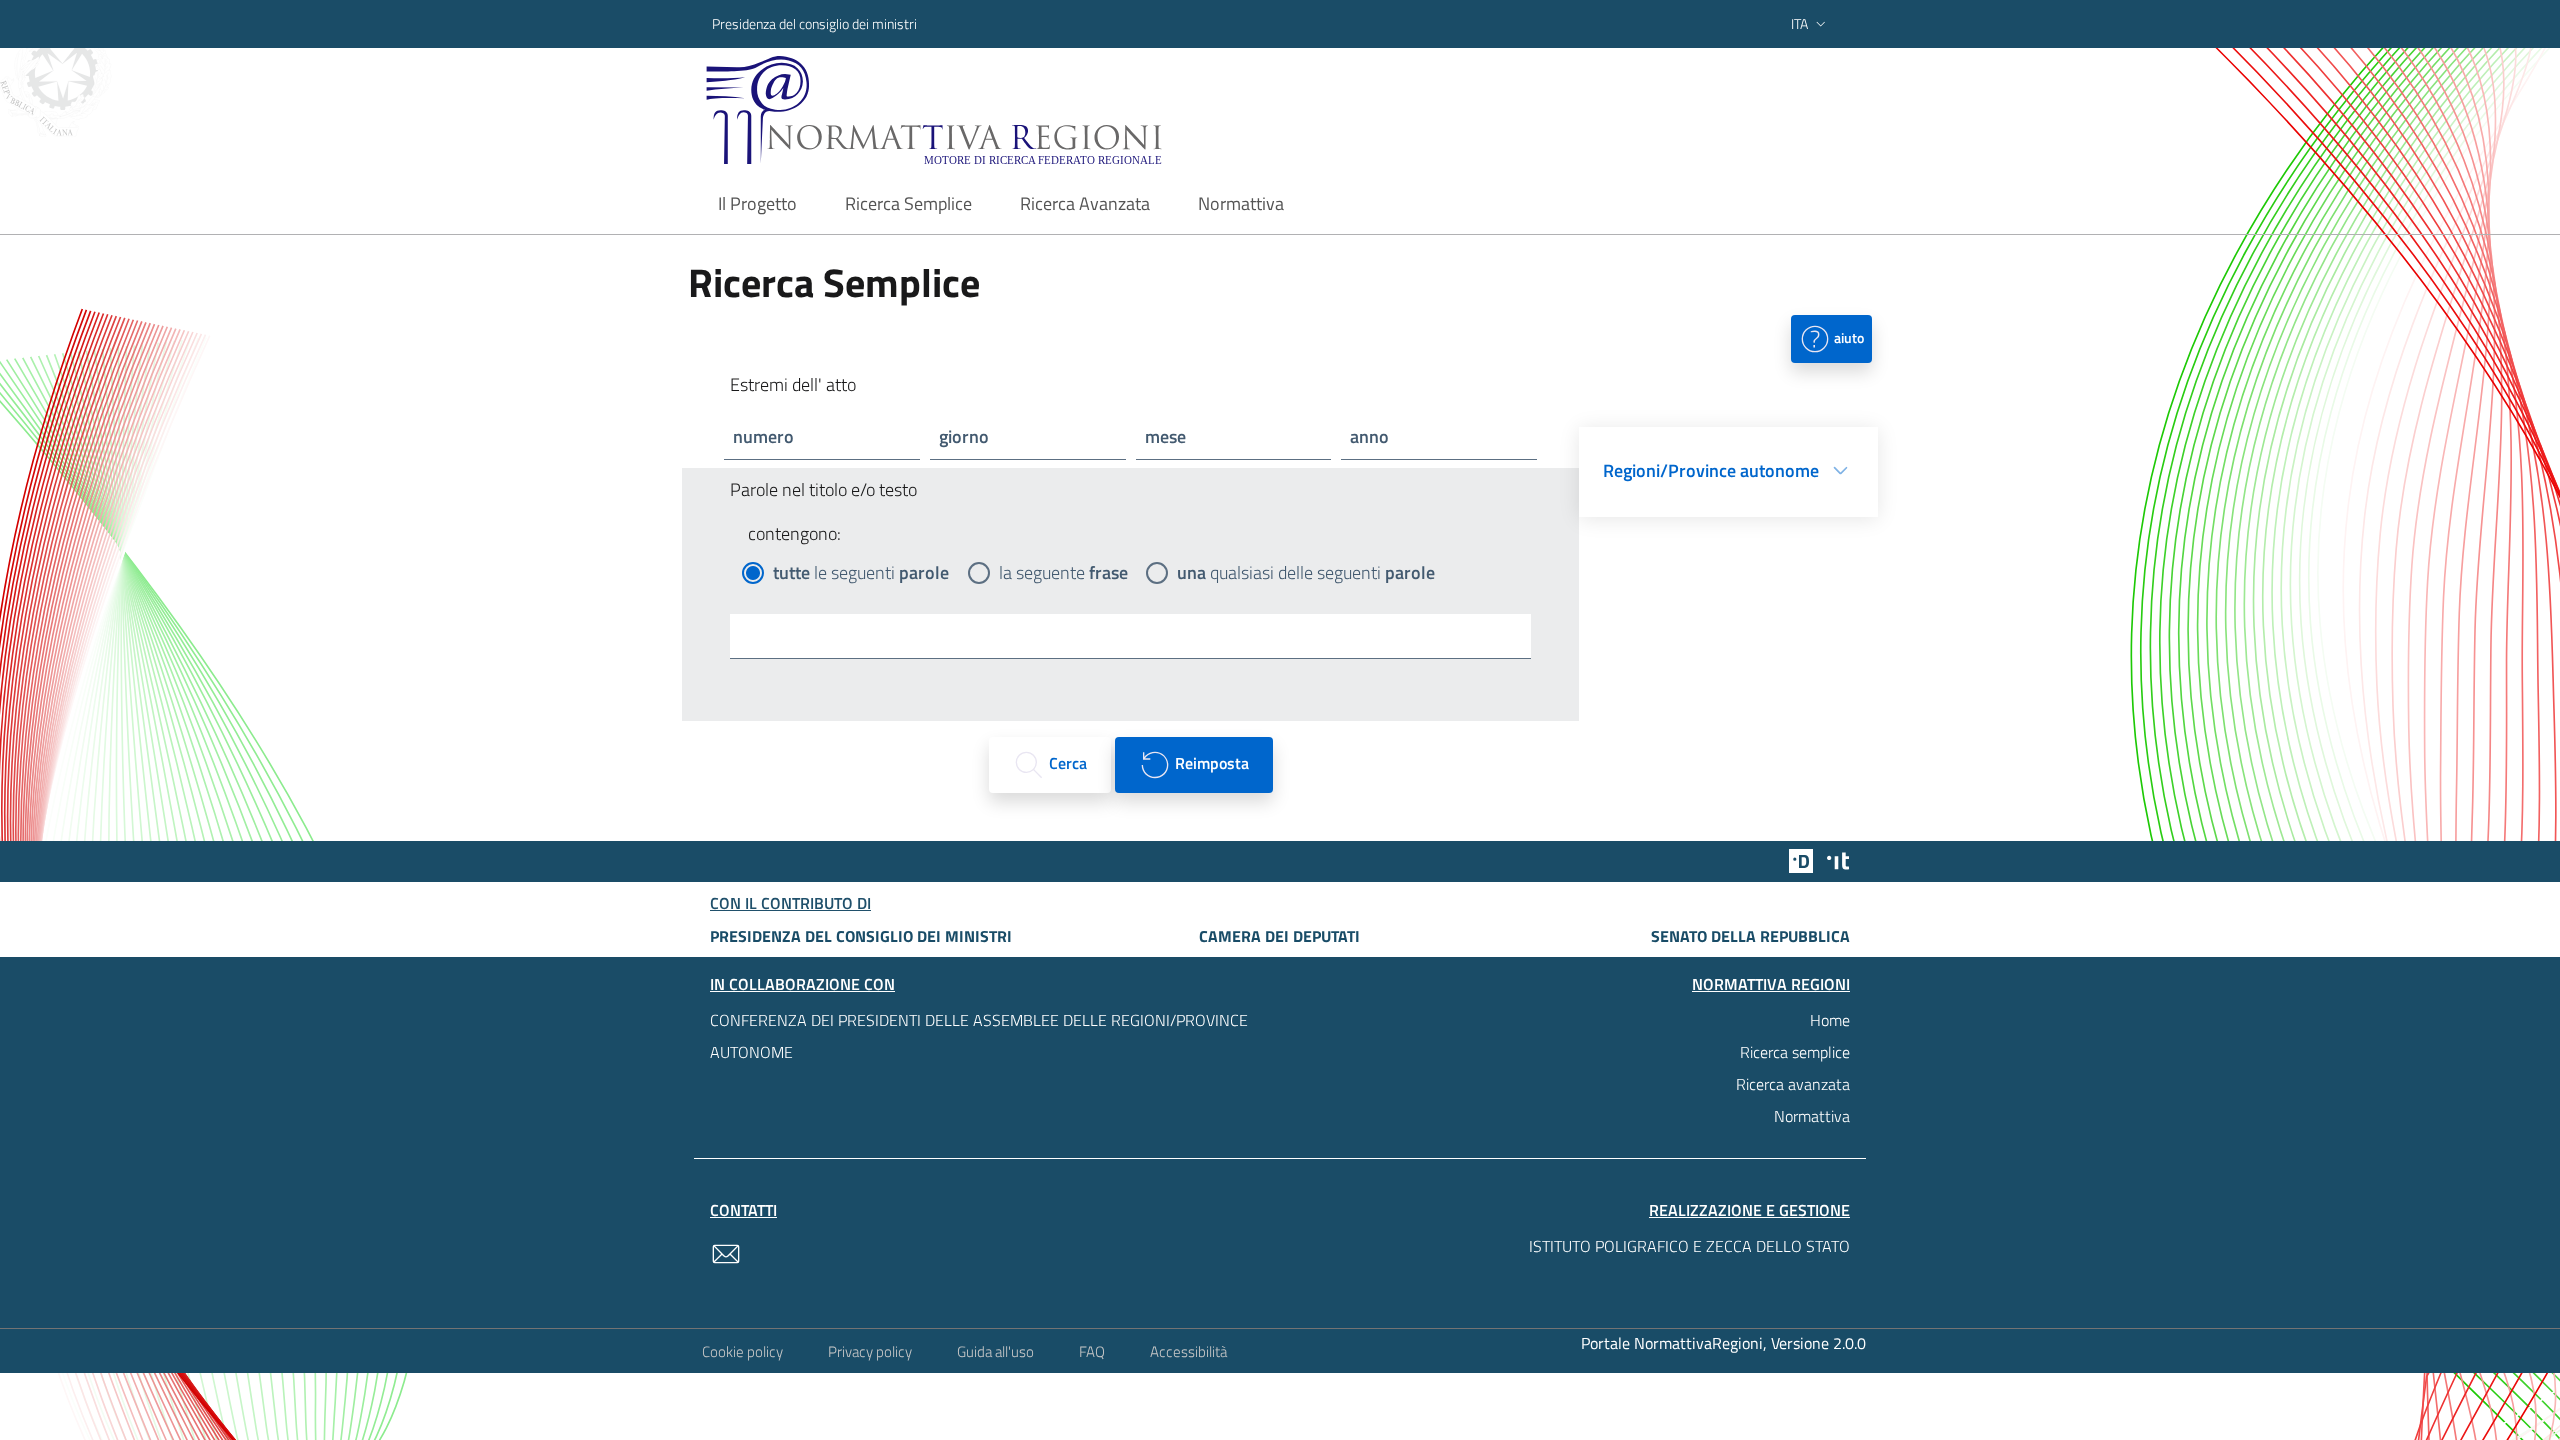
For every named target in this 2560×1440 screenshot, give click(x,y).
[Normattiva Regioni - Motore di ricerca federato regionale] (989, 110)
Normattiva (1812, 1116)
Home (1830, 1020)
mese (1165, 436)
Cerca (1066, 763)
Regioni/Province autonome (1711, 470)
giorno (964, 436)
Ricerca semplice (1795, 1052)
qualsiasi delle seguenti (1306, 572)
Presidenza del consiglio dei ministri (814, 23)
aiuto (1847, 336)
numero (763, 436)
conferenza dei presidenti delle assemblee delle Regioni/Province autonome (979, 1036)
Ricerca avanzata (1793, 1084)
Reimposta (1210, 763)
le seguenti (861, 572)
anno (1369, 436)
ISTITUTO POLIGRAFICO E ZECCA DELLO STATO (1689, 1246)
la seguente (1063, 572)
